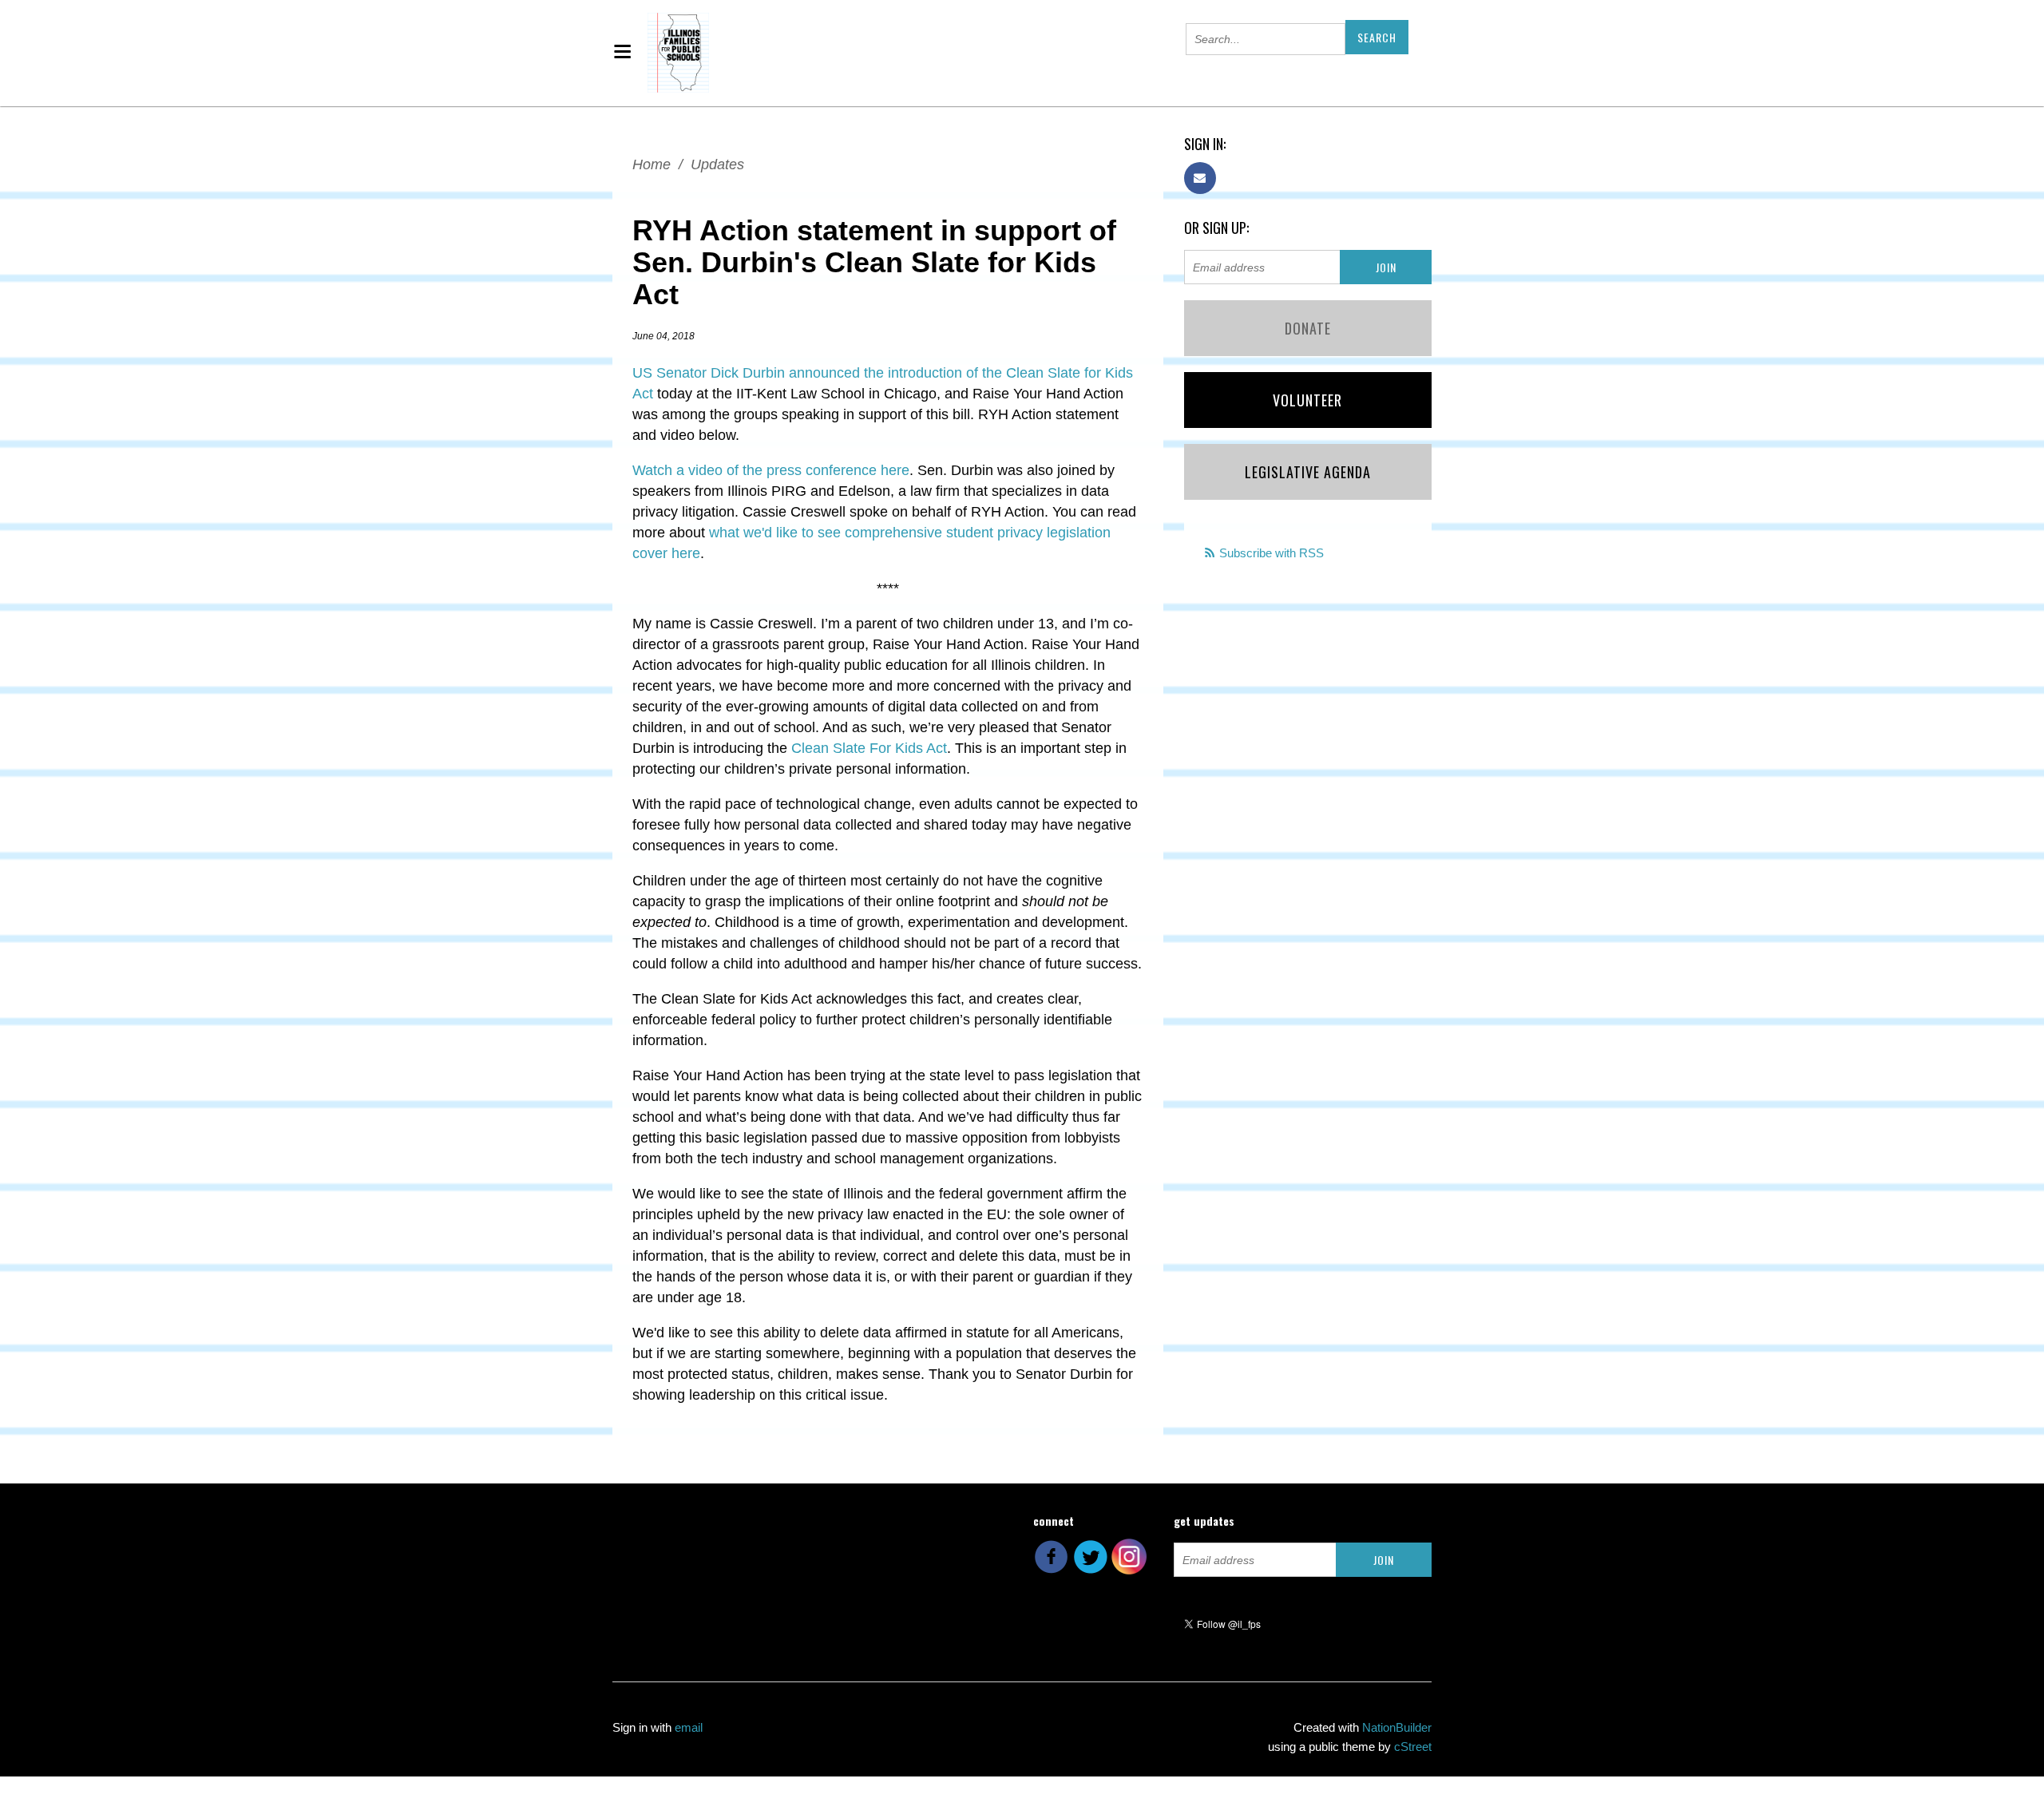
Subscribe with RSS (1272, 553)
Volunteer (1307, 400)
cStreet (1413, 1747)
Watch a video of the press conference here (771, 470)
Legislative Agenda (1308, 472)
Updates (717, 164)
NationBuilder (1397, 1727)
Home (652, 164)
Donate (1308, 328)
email (689, 1727)
